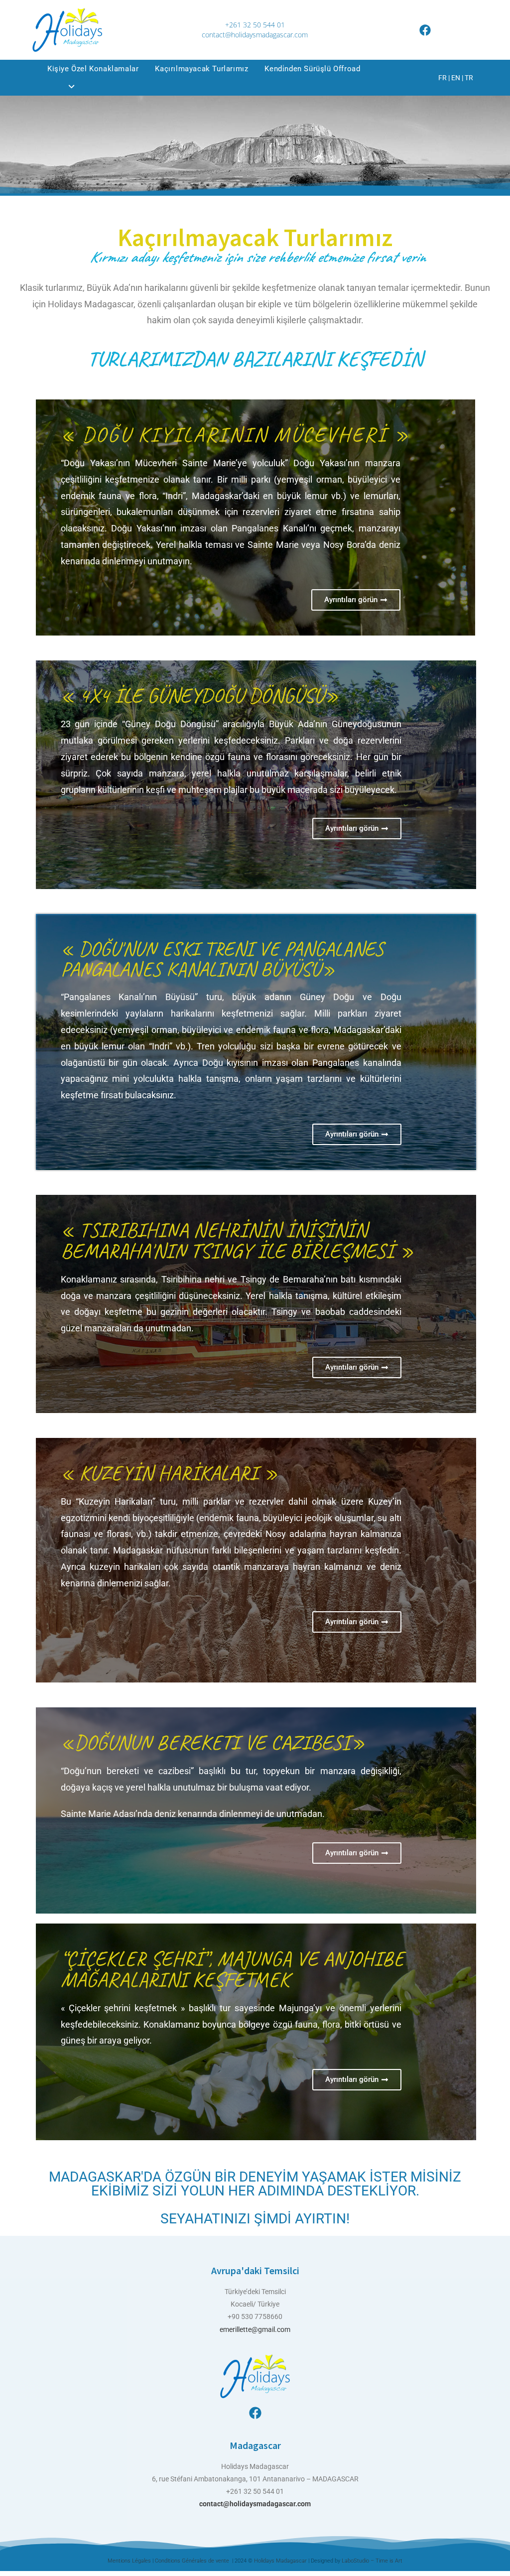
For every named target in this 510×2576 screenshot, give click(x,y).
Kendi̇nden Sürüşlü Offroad (312, 69)
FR (443, 78)
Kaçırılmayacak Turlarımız (201, 69)
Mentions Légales (129, 2561)
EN (456, 78)
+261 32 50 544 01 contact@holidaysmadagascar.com (255, 30)
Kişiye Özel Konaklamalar (93, 69)
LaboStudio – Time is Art (372, 2561)
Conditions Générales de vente (193, 2561)
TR (469, 78)
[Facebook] (425, 30)
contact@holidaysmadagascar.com (255, 2504)
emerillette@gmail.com (255, 2329)
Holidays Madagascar (281, 2561)
